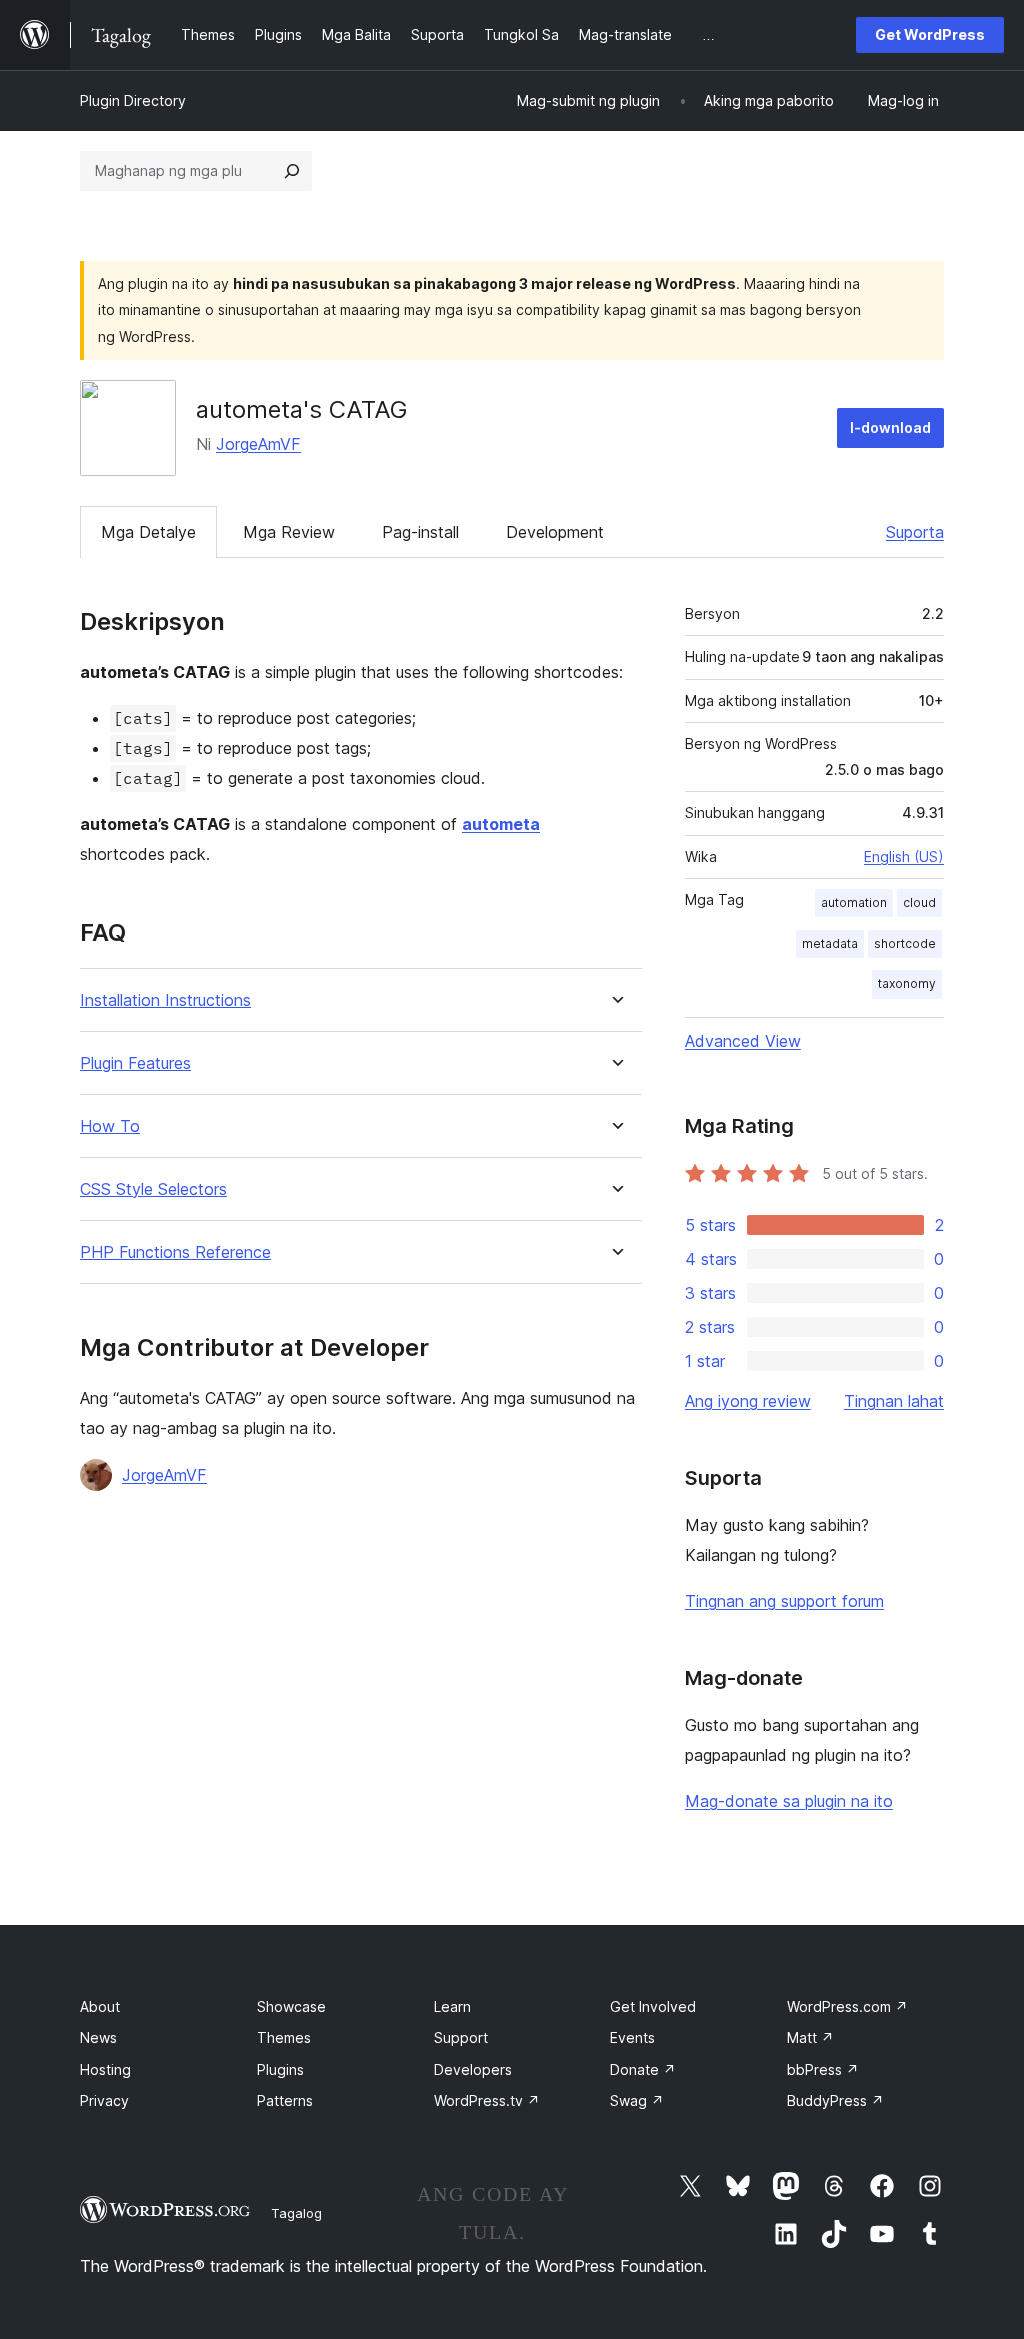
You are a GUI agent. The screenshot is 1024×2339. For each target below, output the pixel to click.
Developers (473, 2069)
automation (854, 902)
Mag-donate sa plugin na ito (789, 1801)
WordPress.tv (487, 2100)
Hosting (105, 2069)
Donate (643, 2069)
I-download (890, 427)
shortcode (905, 943)
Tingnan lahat (894, 1401)
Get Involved (653, 2006)
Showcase (291, 2006)
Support (461, 2037)
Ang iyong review (748, 1401)
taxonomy (907, 983)
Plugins (280, 2069)
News (98, 2037)
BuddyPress (835, 2100)
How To (110, 1126)
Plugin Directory (133, 100)
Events (632, 2037)
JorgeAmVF (258, 444)
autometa (501, 824)
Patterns (285, 2100)
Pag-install (420, 532)
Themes (284, 2037)
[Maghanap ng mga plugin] (292, 171)
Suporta (915, 532)
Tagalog (296, 2213)
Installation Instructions (165, 1000)
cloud (919, 902)
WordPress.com (847, 2006)
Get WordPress (930, 34)
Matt (810, 2037)
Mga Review (289, 532)
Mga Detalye (148, 532)
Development (555, 532)
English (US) (904, 856)
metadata (830, 943)
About (100, 2006)
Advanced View (743, 1041)
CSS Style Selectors (153, 1189)
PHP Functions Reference (175, 1252)
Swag (637, 2100)
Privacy (104, 2100)
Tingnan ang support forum (784, 1601)
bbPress (823, 2069)
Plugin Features (135, 1063)
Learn (452, 2006)
